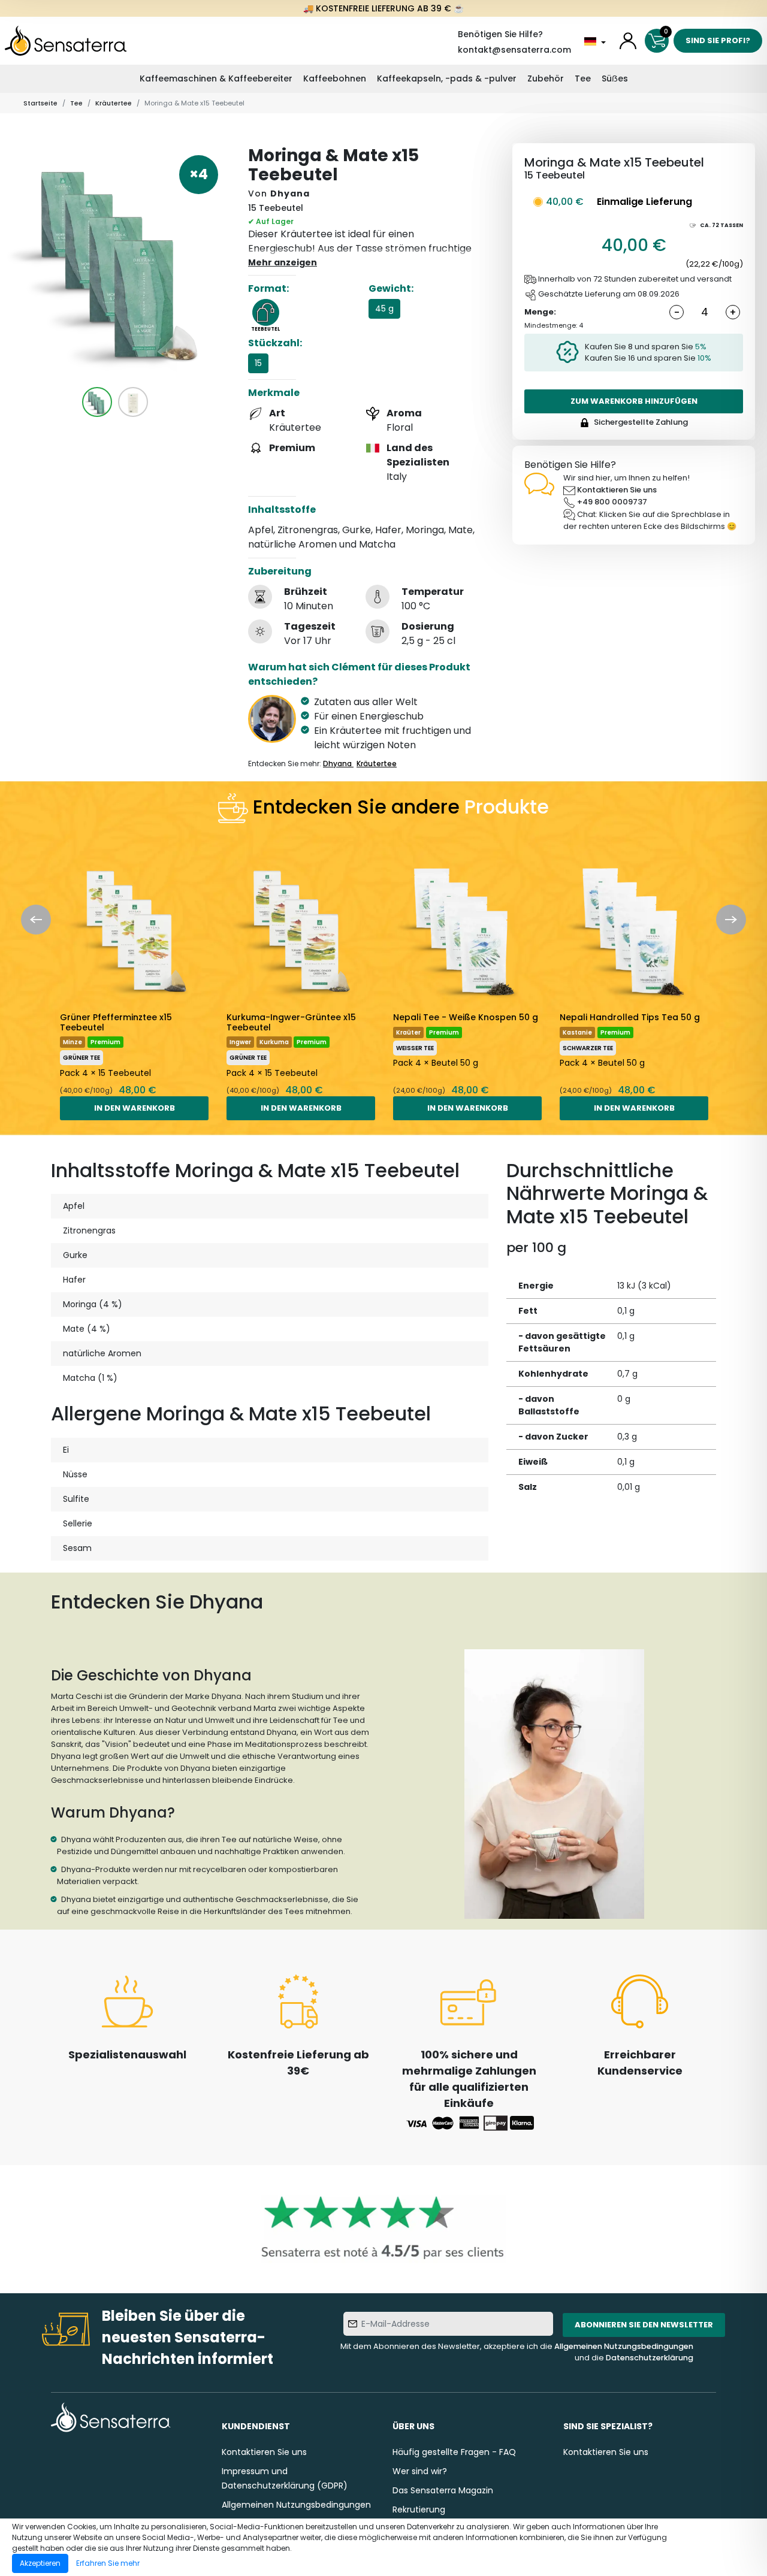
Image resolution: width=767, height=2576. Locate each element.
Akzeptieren (40, 2563)
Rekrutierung (419, 2510)
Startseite (40, 103)
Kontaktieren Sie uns (617, 490)
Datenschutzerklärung (650, 2358)
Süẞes (615, 78)
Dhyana (290, 193)
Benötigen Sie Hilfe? (500, 34)
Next (731, 920)
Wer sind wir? (420, 2471)
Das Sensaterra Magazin (443, 2490)
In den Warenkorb (135, 1108)
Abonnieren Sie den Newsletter (644, 2325)
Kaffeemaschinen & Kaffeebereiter (216, 78)
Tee (583, 78)
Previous (36, 920)
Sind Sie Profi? (718, 40)
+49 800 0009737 (612, 502)
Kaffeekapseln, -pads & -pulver (447, 78)
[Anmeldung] (628, 41)
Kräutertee (114, 103)
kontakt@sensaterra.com (514, 50)
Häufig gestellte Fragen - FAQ (454, 2452)
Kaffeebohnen (335, 78)
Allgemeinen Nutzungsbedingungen (624, 2346)
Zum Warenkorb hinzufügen (634, 401)
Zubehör (546, 78)
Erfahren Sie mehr (108, 2563)
